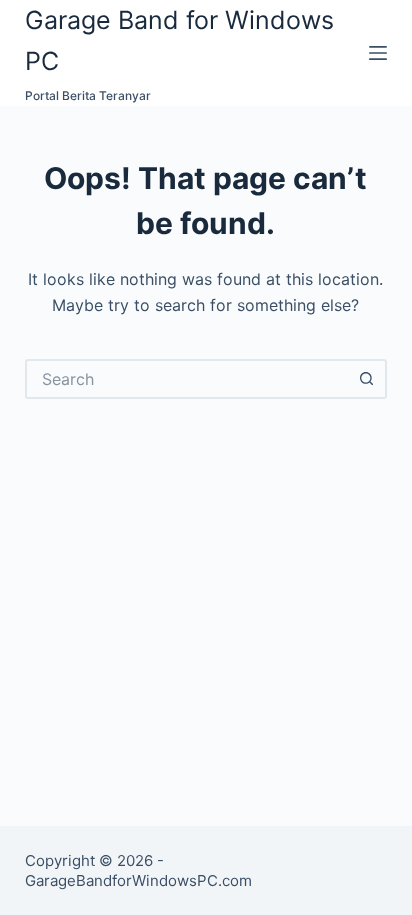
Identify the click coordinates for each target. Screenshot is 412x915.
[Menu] (378, 53)
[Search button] (367, 379)
